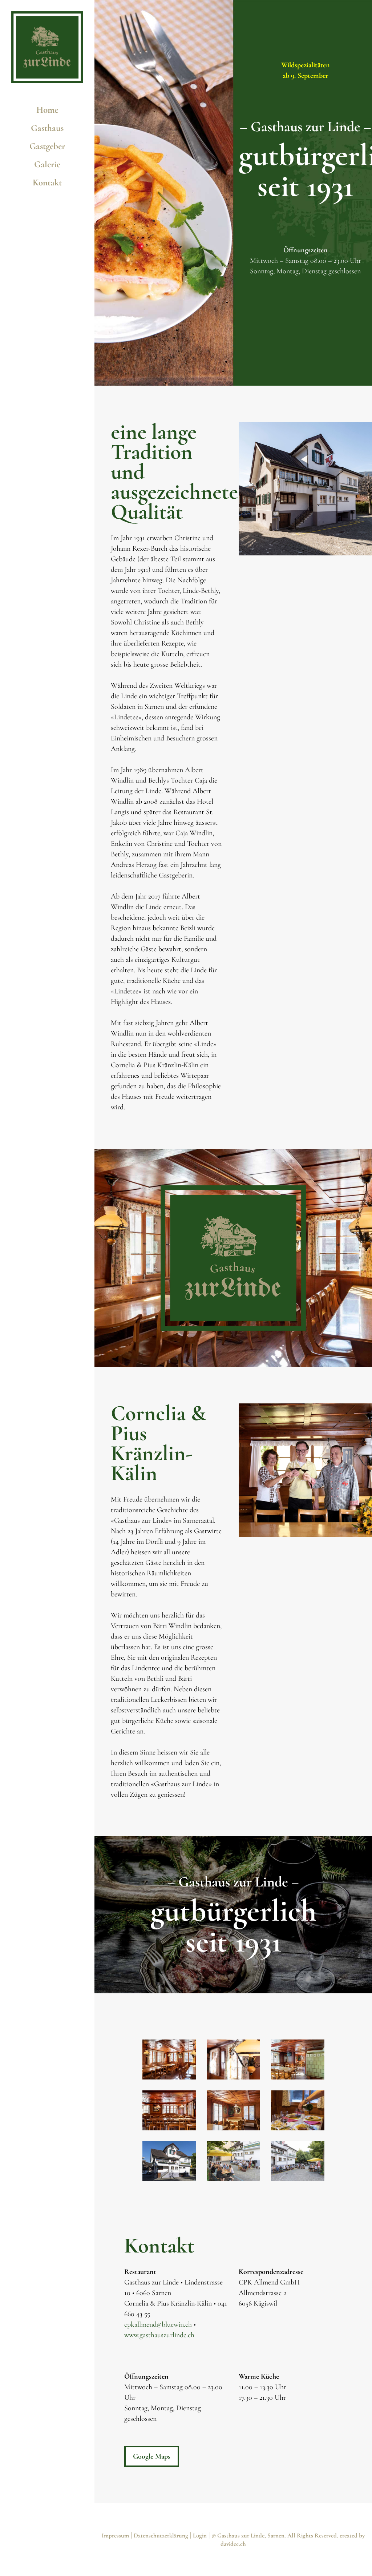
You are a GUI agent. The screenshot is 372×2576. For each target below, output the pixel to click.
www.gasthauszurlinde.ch (159, 2335)
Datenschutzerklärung (161, 2535)
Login (200, 2535)
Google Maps (152, 2456)
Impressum (115, 2535)
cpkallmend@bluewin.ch (158, 2324)
